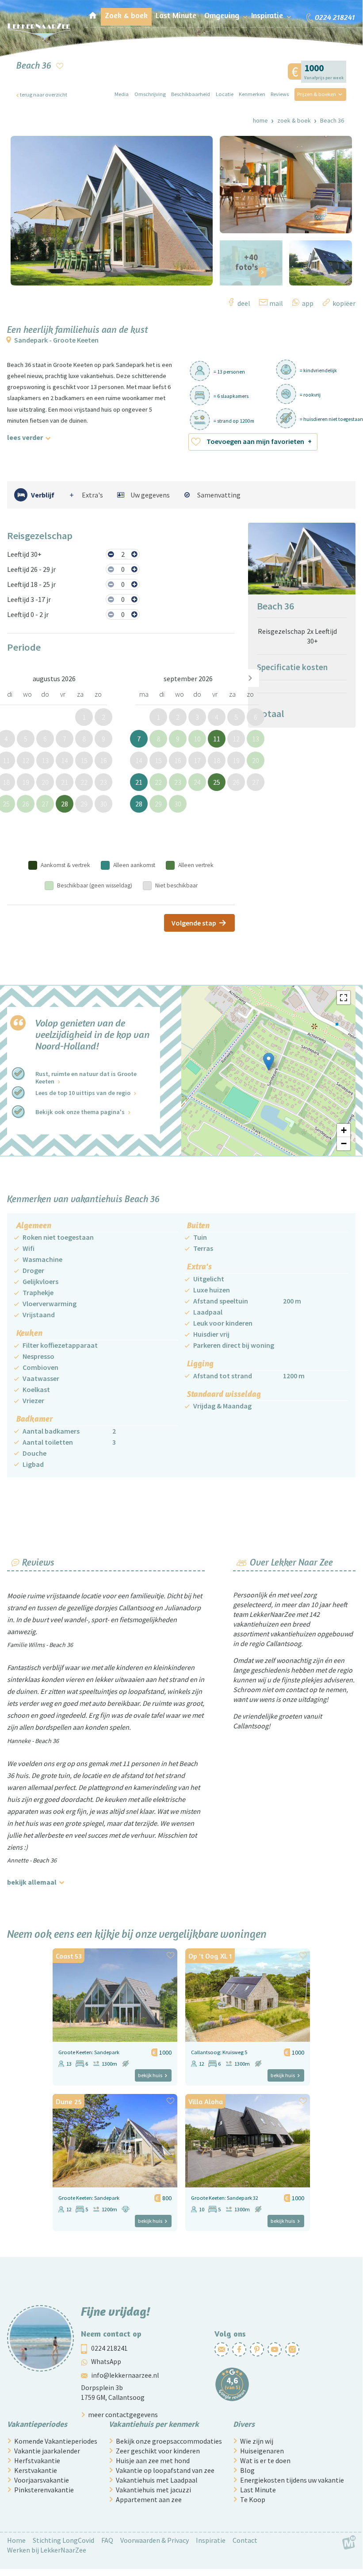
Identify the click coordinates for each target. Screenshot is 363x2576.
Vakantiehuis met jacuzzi (153, 2490)
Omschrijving (150, 94)
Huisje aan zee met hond (153, 2460)
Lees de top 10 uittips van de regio (83, 1093)
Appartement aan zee (149, 2499)
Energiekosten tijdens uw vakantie (292, 2480)
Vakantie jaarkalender (47, 2451)
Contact (245, 2540)
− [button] (344, 1143)
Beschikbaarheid (191, 94)
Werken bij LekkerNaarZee (47, 2550)
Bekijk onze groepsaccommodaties (169, 2441)
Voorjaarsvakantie (42, 2480)
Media (122, 94)
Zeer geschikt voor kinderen (158, 2451)
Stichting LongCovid (63, 2540)
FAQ (107, 2540)
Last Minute (258, 2490)
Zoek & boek (294, 120)
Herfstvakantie (37, 2460)
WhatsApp (106, 2362)
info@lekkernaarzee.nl (125, 2375)
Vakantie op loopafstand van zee (165, 2470)
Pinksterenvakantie (44, 2490)
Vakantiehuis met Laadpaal (157, 2480)
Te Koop (253, 2499)
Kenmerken (252, 94)
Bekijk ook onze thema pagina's (80, 1112)
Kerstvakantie (36, 2470)
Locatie (225, 94)
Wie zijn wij (257, 2441)
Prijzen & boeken (317, 94)
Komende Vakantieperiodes (56, 2441)
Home (260, 120)
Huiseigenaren (262, 2451)
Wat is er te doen (265, 2460)
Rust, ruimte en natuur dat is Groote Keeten (86, 1078)
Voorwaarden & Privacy (155, 2540)
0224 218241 (109, 2348)
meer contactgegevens (123, 2414)
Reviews (280, 94)
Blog (247, 2470)
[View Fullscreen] (344, 998)
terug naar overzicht (44, 94)
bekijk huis (150, 2075)
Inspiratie (211, 2540)
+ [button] (344, 1130)
